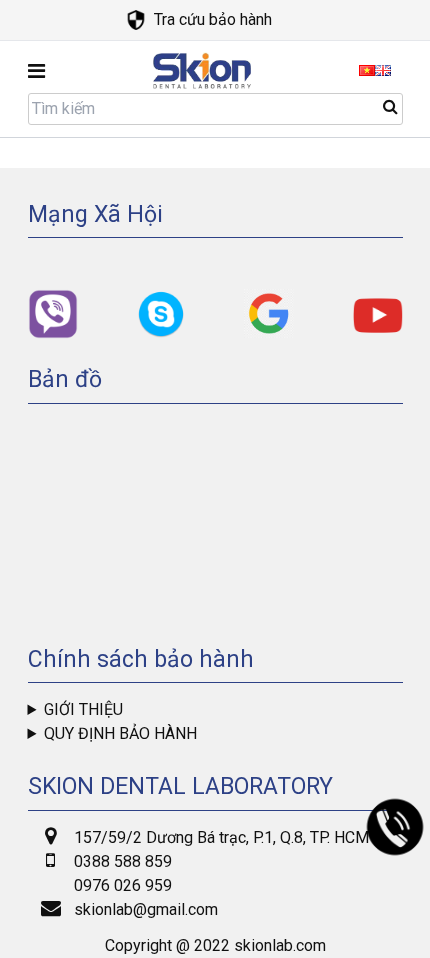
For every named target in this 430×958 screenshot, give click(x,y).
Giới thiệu (83, 709)
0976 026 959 (123, 885)
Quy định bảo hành (120, 733)
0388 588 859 (123, 861)
